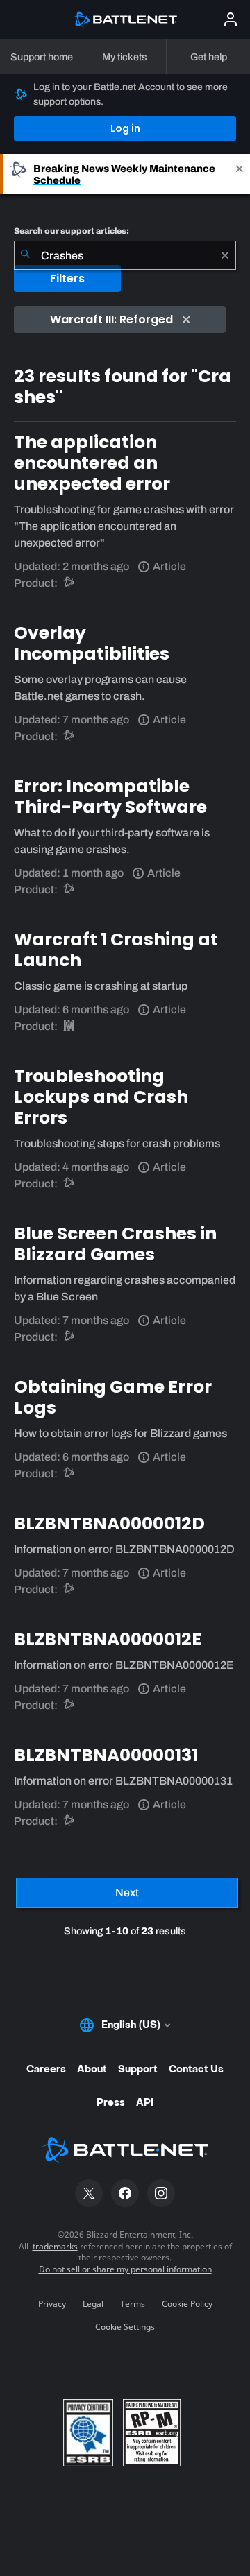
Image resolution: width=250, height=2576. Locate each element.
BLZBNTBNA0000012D (109, 1523)
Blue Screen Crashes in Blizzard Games (115, 1244)
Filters (67, 278)
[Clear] (225, 255)
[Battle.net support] (70, 583)
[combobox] (125, 255)
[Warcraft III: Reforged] (70, 1026)
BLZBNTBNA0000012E (108, 1639)
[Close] (240, 174)
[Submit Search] (25, 255)
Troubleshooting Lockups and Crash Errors (101, 1097)
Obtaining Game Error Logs (113, 1397)
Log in (125, 128)
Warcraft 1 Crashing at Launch (116, 950)
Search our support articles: (72, 231)
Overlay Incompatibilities (92, 643)
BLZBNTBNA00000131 (106, 1755)
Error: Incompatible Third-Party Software (110, 797)
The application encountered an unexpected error (92, 463)
